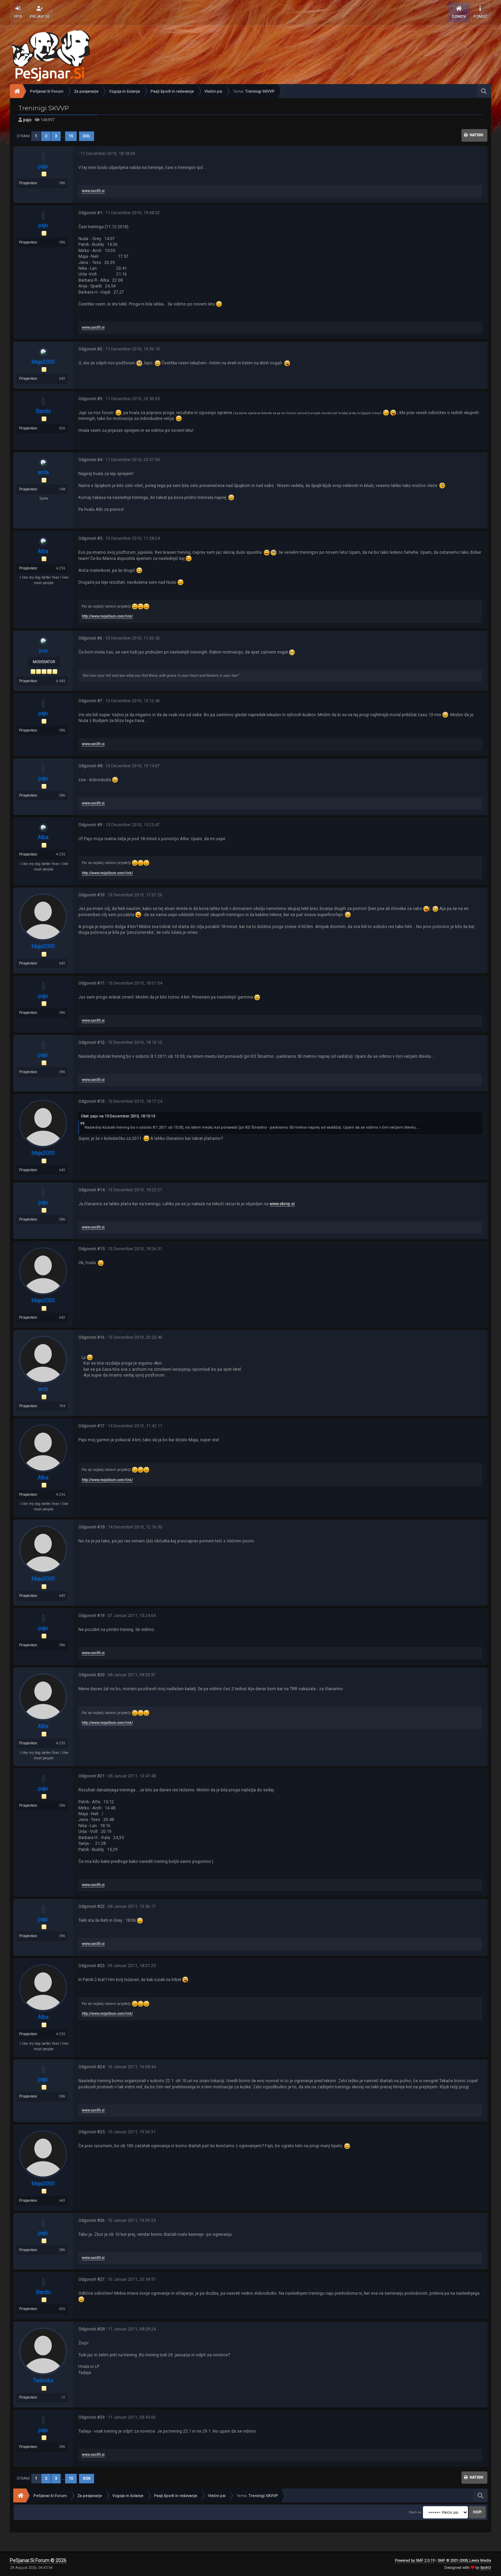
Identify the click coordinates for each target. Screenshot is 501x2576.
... (63, 136)
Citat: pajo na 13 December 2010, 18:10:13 (118, 1116)
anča (43, 472)
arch (43, 1389)
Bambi (43, 411)
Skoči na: (415, 2512)
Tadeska (43, 2380)
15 (71, 136)
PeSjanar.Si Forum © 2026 (38, 2560)
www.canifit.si (93, 191)
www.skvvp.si (282, 1204)
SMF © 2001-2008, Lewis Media (464, 2561)
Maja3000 (43, 362)
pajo (27, 120)
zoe (43, 651)
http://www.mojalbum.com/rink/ (107, 616)
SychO (486, 2568)
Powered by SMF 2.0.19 (415, 2561)
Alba (43, 551)
